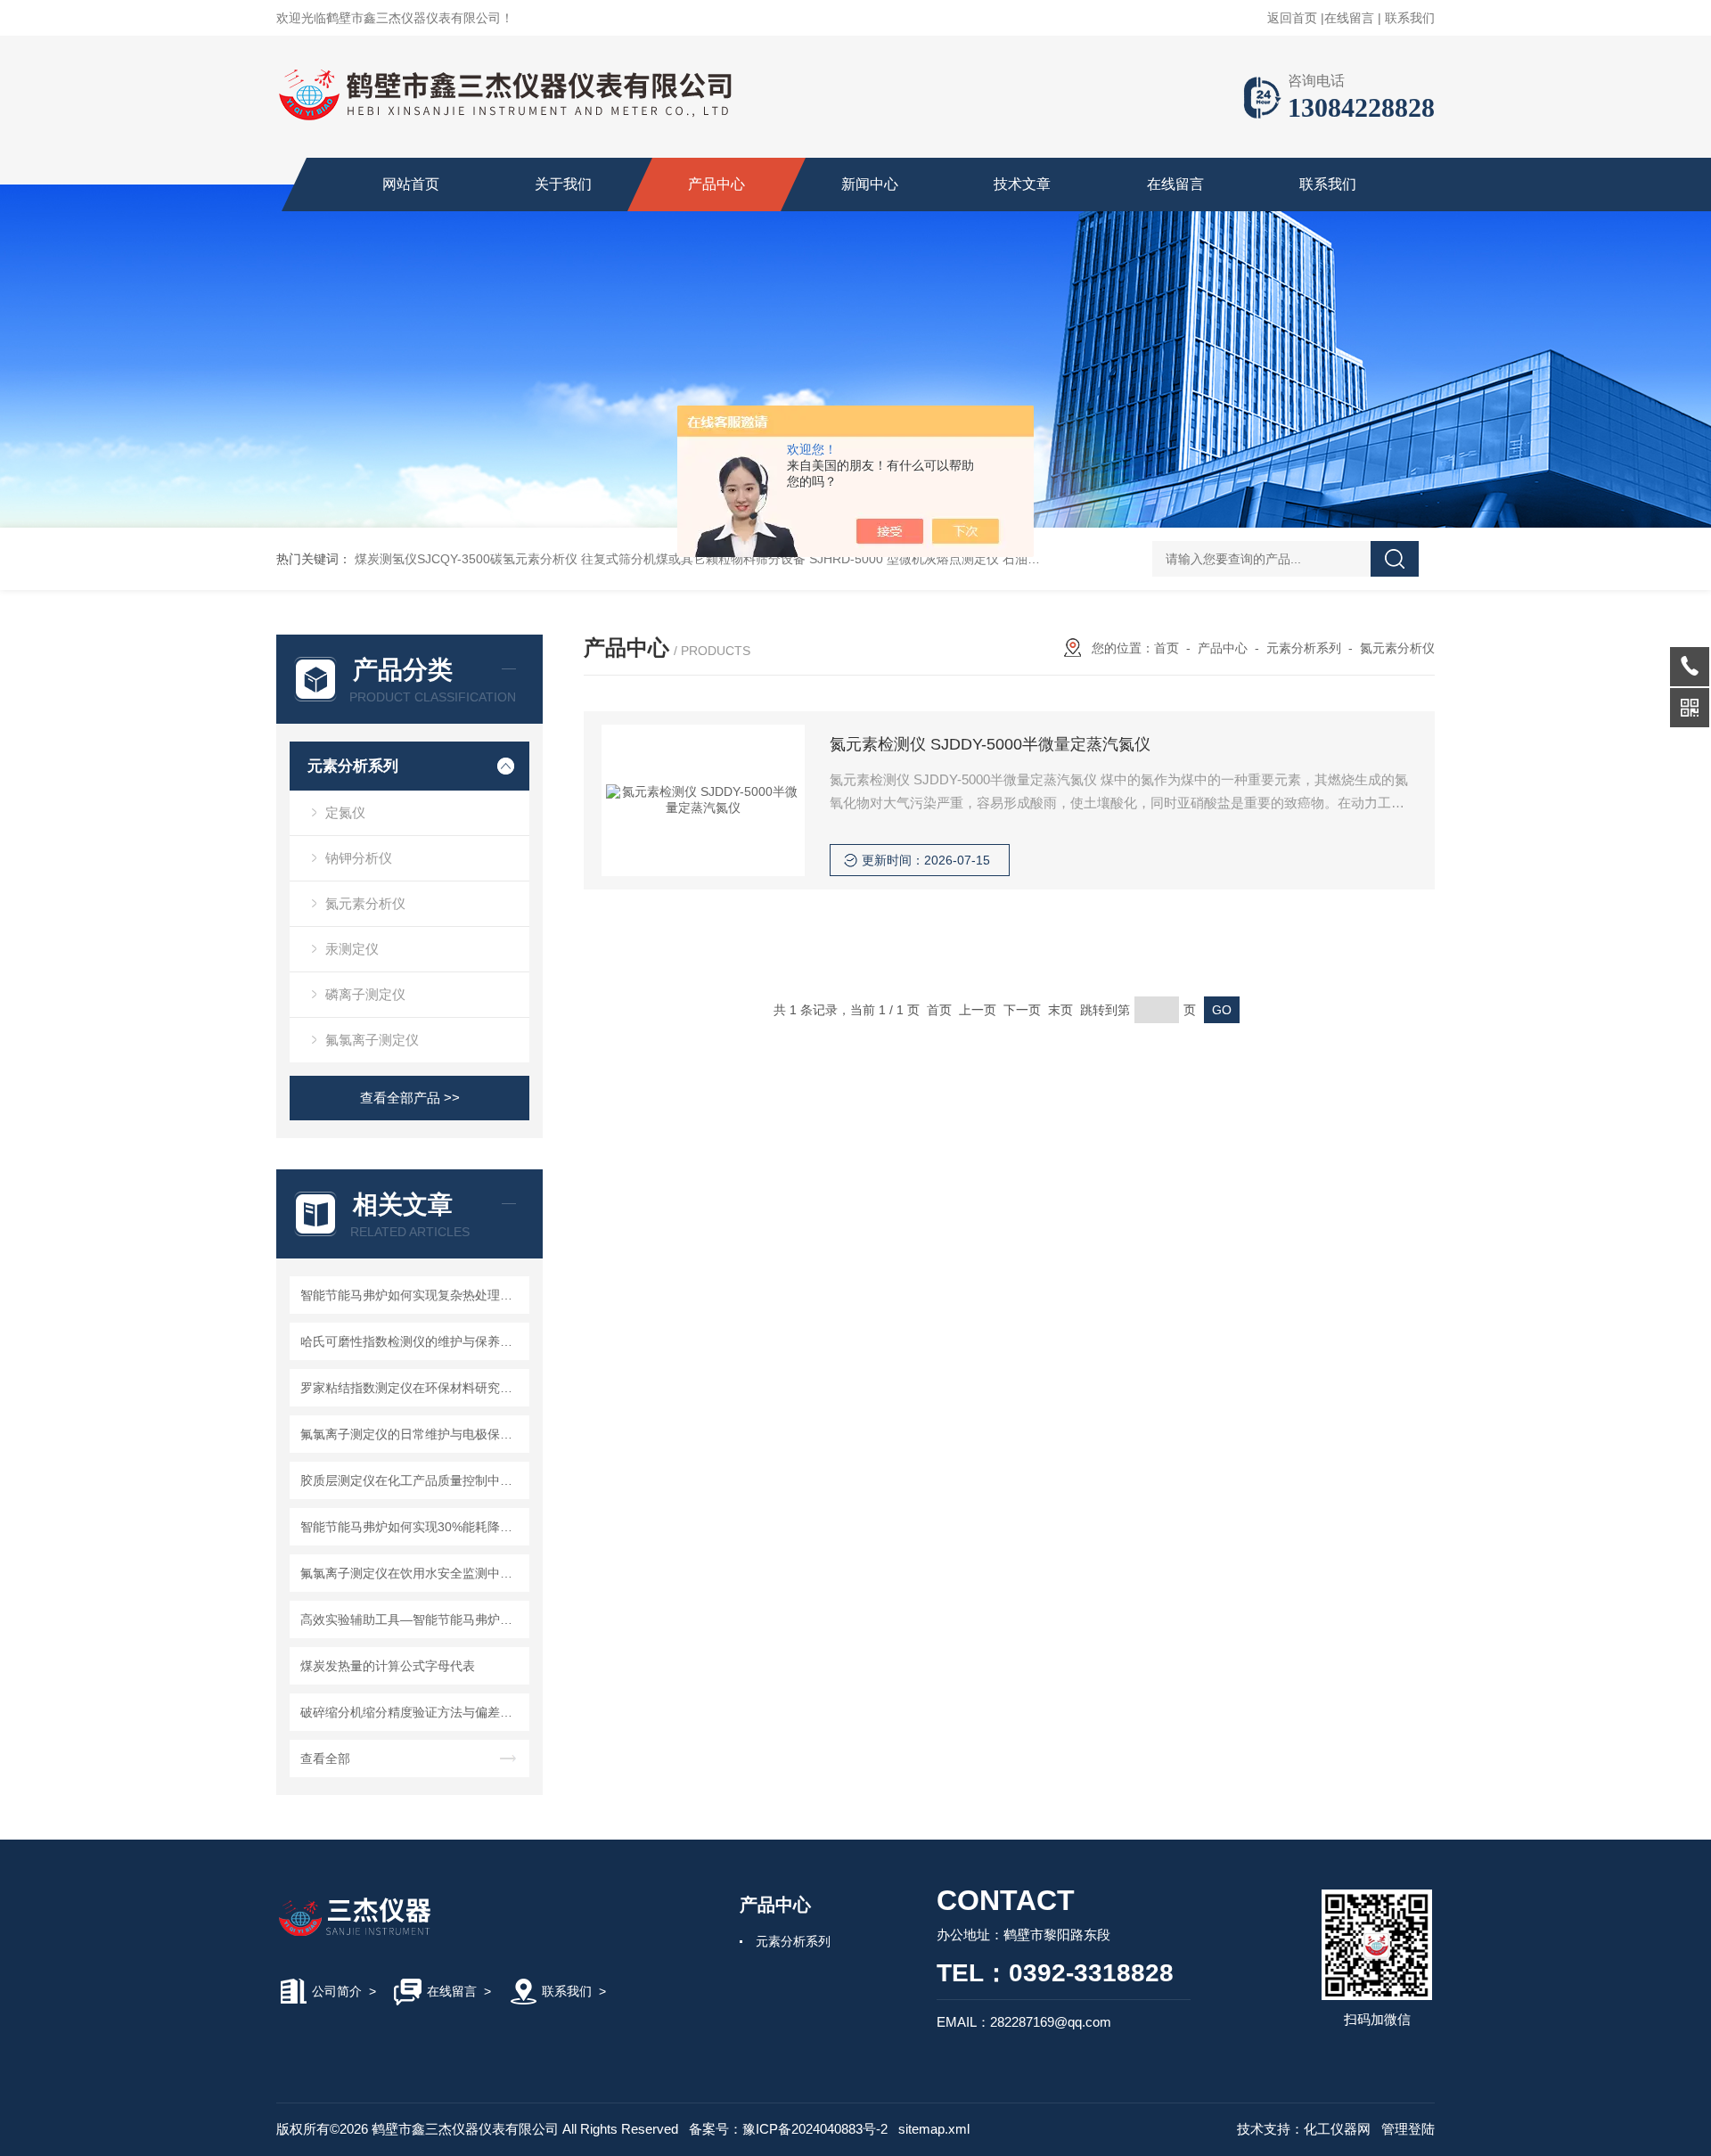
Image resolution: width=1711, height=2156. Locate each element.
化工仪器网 (1337, 2129)
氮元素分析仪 (365, 903)
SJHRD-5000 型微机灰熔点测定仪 (904, 559)
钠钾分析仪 (359, 858)
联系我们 (1410, 18)
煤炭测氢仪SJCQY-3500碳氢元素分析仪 (466, 559)
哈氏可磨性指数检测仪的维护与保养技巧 (412, 1341)
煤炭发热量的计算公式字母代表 (388, 1666)
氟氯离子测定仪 (372, 1040)
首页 (1167, 648)
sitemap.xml (934, 2129)
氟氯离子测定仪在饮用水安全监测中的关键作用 (412, 1573)
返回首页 (1292, 18)
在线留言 (1349, 18)
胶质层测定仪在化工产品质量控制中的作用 (412, 1480)
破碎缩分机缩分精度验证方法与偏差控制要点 (412, 1712)
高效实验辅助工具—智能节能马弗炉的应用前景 (412, 1619)
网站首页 (411, 184)
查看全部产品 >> (410, 1098)
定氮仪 (345, 812)
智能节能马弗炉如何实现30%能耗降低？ (412, 1527)
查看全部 (325, 1758)
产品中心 (716, 184)
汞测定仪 (352, 949)
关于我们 (563, 184)
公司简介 (337, 1991)
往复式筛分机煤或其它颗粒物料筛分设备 (693, 559)
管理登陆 (1408, 2129)
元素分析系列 (353, 766)
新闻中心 (870, 184)
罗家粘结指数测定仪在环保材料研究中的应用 (412, 1388)
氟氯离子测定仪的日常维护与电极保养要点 (412, 1434)
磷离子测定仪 (365, 994)
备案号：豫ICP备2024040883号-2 (788, 2129)
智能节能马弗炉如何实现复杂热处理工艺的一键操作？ (412, 1295)
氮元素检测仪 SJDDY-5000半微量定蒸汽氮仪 (990, 744)
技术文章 (1022, 184)
